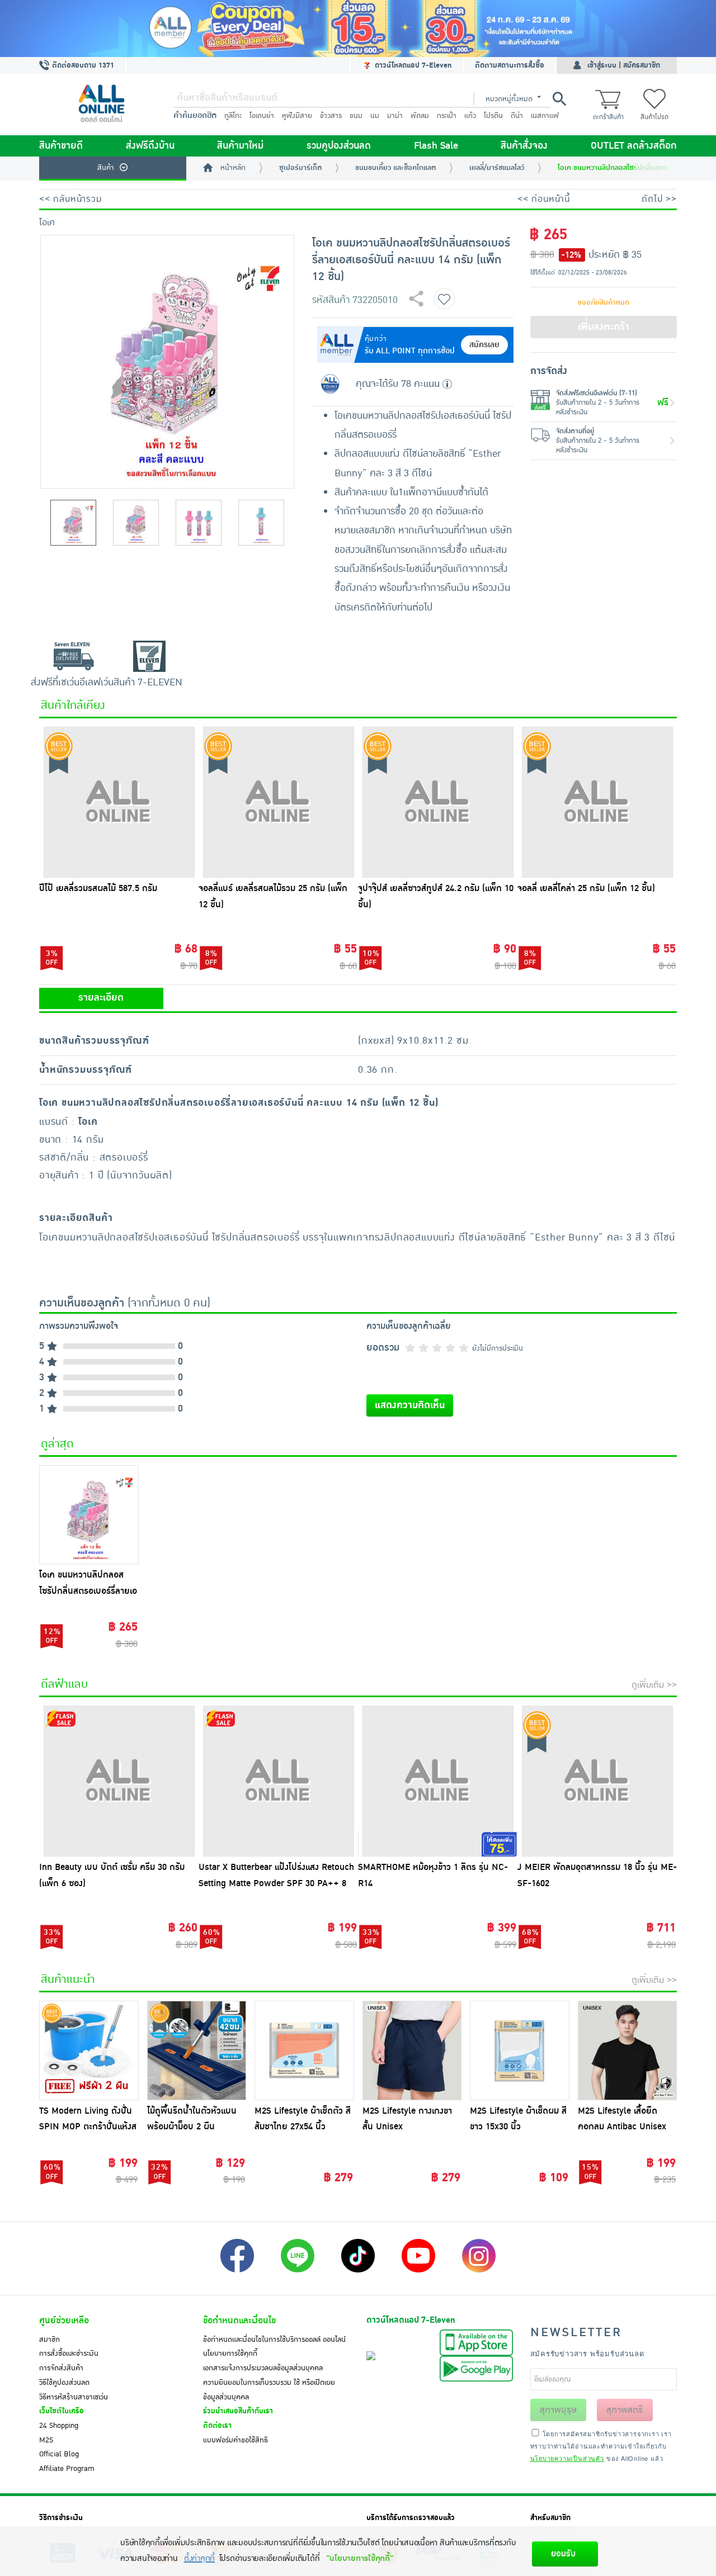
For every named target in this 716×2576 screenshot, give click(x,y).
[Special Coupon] (358, 29)
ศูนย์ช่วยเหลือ (64, 2321)
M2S (46, 2440)
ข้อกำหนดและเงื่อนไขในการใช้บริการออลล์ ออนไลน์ (274, 2340)
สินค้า (106, 168)
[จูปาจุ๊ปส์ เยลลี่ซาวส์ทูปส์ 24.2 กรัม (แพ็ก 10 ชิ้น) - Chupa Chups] (438, 802)
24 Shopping (59, 2426)
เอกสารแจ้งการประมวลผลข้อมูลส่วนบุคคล (263, 2368)
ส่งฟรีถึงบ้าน (150, 146)
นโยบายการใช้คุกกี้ (230, 2354)
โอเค (47, 222)
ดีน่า (517, 116)
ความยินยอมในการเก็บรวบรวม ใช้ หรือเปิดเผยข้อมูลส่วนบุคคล (269, 2390)
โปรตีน (493, 116)
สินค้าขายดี (61, 146)
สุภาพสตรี (625, 2410)
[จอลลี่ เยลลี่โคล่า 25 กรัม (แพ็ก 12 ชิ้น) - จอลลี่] (597, 802)
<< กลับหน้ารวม (70, 199)
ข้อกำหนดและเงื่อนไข (239, 2321)
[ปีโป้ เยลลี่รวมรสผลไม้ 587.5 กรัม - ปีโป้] (119, 802)
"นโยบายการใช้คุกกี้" (360, 2558)
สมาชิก (50, 2340)
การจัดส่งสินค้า (61, 2368)
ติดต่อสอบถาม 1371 (82, 65)
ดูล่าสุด (57, 1444)
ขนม (356, 116)
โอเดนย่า (262, 116)
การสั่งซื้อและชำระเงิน (69, 2354)
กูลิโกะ (233, 116)
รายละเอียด (101, 998)
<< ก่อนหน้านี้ (544, 199)
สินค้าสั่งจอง (524, 146)
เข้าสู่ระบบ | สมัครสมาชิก (624, 65)
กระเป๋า (447, 116)
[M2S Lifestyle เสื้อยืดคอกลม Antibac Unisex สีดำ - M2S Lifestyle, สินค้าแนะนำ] (628, 2051)
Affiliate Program (67, 2469)
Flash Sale (436, 146)
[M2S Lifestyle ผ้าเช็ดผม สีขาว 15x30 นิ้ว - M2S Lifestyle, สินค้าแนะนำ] (520, 2051)
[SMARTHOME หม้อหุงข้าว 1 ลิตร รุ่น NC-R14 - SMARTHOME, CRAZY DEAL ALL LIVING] (438, 1781)
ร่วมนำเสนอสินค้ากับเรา (238, 2411)
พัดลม (420, 116)
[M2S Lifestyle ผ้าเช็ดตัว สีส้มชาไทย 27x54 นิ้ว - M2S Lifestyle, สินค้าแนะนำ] (304, 2051)
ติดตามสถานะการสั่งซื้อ (510, 65)
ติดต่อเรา (217, 2426)
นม (375, 116)
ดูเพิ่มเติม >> (654, 1685)
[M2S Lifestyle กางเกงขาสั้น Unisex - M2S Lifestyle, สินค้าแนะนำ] (412, 2051)
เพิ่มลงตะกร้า (604, 327)
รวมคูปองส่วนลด (339, 146)
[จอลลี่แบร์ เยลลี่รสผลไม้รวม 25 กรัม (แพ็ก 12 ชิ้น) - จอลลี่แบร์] (278, 802)
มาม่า (395, 116)
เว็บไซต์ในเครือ (62, 2411)
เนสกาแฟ (545, 116)
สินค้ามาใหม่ (240, 146)
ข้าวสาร (331, 116)
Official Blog (59, 2454)
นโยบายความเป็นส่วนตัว (567, 2458)
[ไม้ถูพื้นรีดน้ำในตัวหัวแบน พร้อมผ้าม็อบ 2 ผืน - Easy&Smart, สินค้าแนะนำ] (197, 2051)
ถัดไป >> (659, 199)
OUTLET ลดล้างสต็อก (634, 146)
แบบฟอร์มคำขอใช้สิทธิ (235, 2440)
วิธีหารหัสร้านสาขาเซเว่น (74, 2397)
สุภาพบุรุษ (558, 2410)
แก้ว (470, 116)
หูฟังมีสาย (297, 116)
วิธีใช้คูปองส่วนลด (64, 2383)
